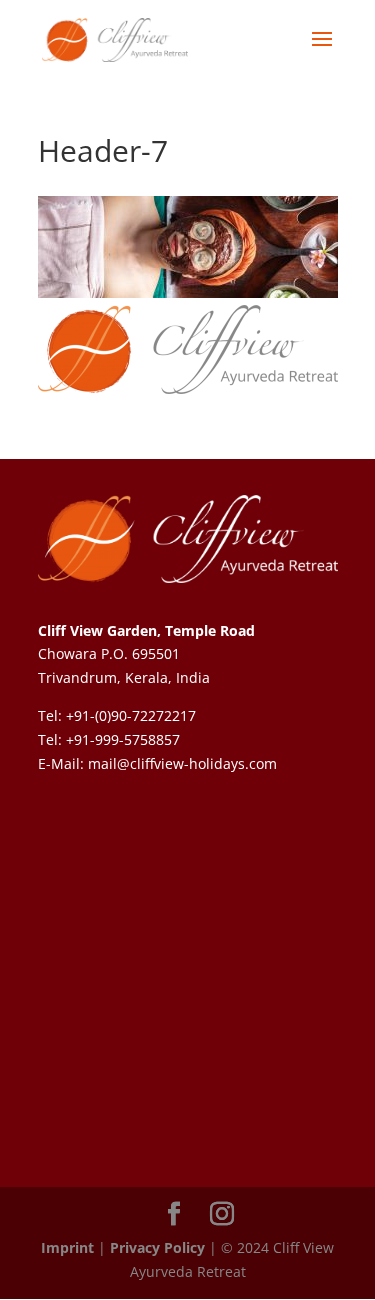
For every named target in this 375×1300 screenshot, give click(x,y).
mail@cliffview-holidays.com (182, 763)
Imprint (67, 1247)
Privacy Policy (157, 1247)
